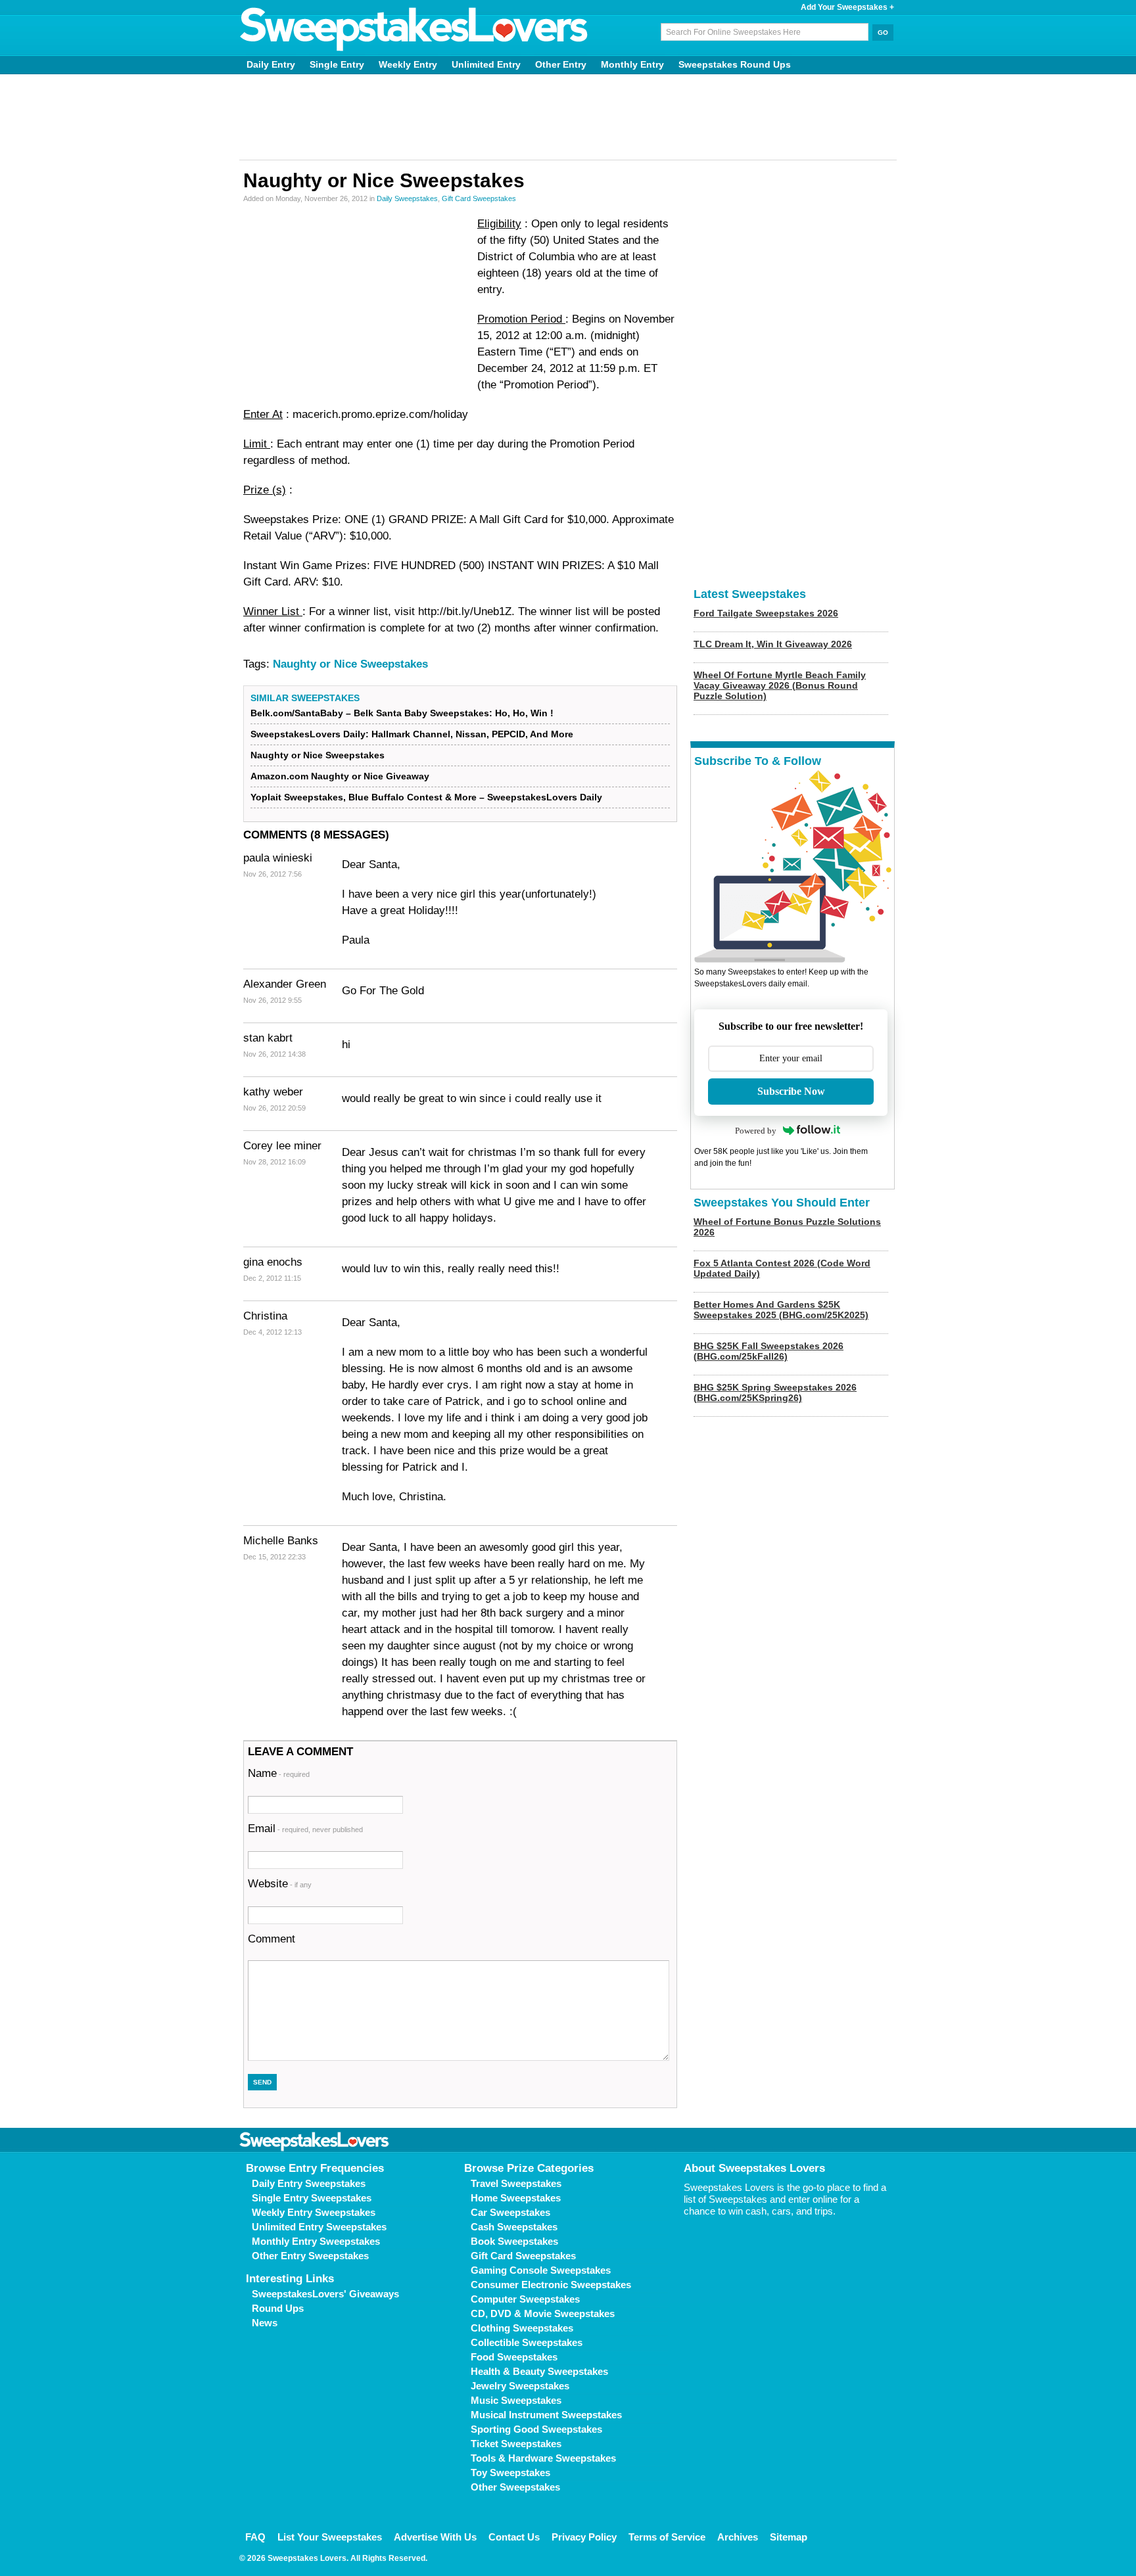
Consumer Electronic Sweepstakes (551, 2285)
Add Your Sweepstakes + (847, 7)
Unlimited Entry (486, 64)
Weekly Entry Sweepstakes (314, 2212)
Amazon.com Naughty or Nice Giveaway (340, 776)
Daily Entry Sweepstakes (309, 2183)
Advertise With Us (435, 2537)
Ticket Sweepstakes (516, 2444)
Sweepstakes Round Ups (735, 64)
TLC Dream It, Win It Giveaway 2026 (773, 644)
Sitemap (789, 2537)
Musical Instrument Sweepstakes (546, 2415)
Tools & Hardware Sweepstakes (543, 2458)
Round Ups (278, 2308)
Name (279, 1773)
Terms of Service (667, 2537)
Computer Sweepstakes (525, 2299)
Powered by (756, 1131)
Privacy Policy (584, 2537)
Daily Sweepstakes (407, 198)
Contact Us (514, 2537)
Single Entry (337, 64)
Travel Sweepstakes (516, 2183)
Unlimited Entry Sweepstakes (319, 2227)
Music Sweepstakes (516, 2400)
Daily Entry (271, 64)
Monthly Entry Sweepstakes (316, 2241)
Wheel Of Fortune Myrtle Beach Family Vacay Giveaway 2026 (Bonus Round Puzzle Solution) (780, 685)
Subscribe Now (791, 1091)
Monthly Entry (632, 64)
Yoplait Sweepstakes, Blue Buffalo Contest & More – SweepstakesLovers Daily (426, 797)
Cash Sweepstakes (514, 2227)
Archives (738, 2537)
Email (305, 1828)
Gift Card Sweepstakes (479, 198)
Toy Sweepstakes (510, 2472)
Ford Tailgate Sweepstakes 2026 (766, 613)
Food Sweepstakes (514, 2357)
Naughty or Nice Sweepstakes (350, 664)
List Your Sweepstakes (330, 2537)
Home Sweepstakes (516, 2198)
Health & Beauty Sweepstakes (539, 2371)
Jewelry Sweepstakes (520, 2386)
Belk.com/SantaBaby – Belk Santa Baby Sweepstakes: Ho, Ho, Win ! (402, 713)
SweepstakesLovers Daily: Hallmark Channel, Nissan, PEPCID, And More (412, 734)
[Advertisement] (568, 117)
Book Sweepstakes (514, 2241)
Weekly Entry (408, 64)
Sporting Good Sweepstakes (536, 2429)
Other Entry (561, 64)
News (265, 2323)
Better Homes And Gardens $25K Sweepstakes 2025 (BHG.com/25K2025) (781, 1310)
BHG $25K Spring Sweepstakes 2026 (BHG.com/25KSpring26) (775, 1392)
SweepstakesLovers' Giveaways (325, 2294)
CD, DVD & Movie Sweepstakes (543, 2313)
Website (280, 1884)
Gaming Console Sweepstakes (541, 2270)
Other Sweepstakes (515, 2487)
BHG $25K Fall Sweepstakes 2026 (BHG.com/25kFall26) (769, 1351)
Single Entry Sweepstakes (312, 2198)
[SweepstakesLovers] (414, 30)
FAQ (255, 2537)
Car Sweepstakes (510, 2212)
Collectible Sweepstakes (527, 2342)
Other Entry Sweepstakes (310, 2256)
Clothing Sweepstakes (522, 2328)
